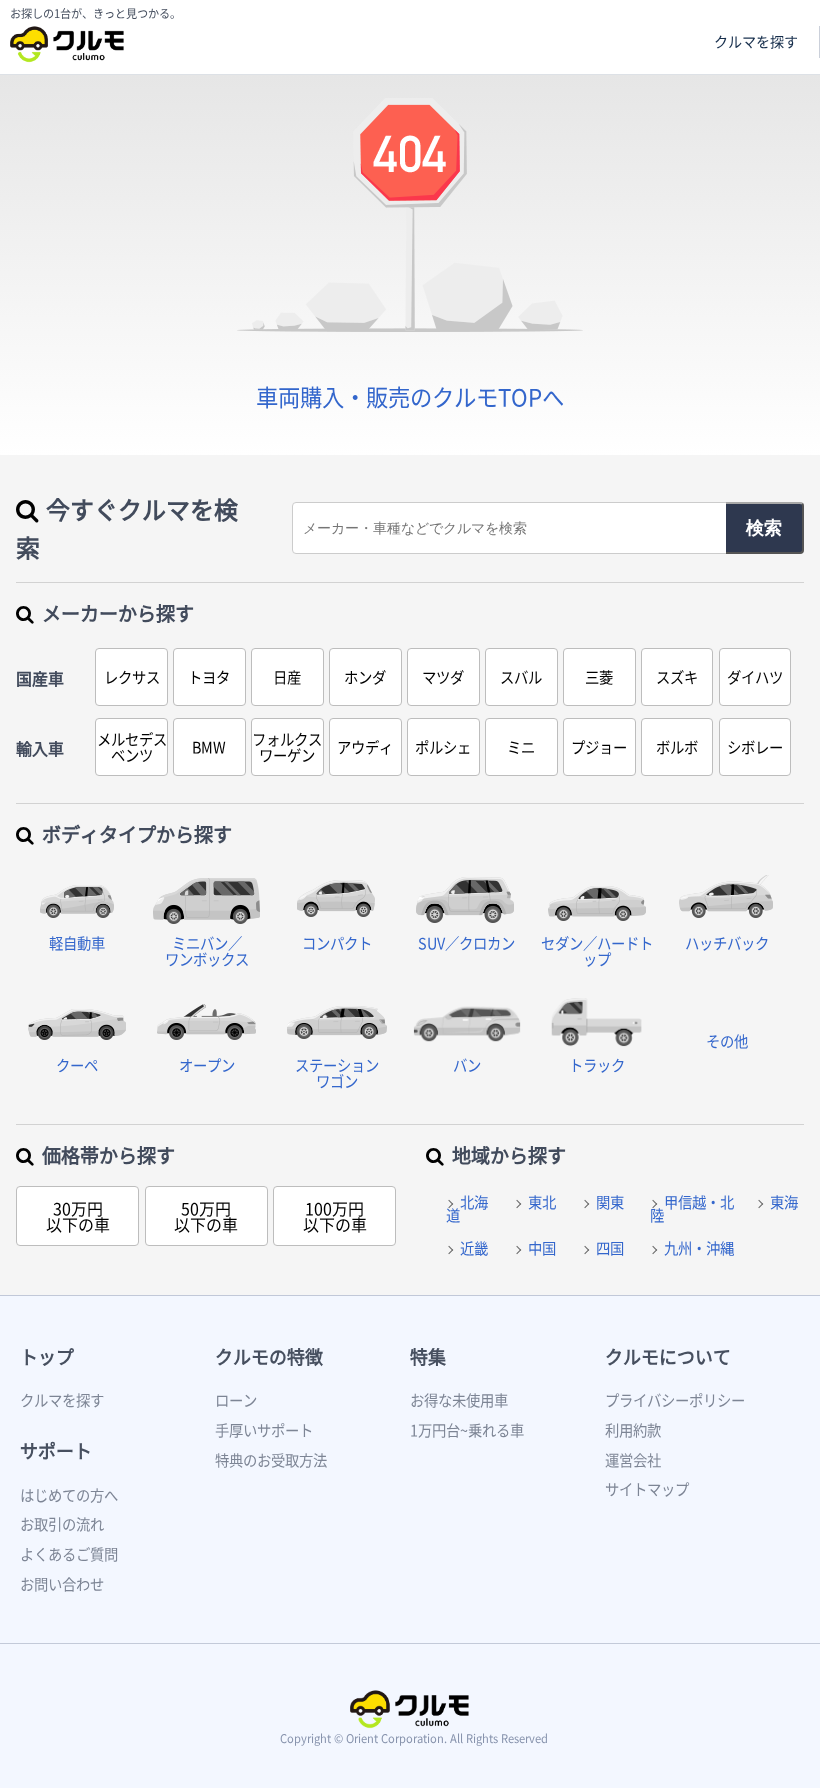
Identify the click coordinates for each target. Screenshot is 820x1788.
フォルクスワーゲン (287, 747)
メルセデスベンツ (132, 747)
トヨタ (209, 677)
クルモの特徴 (269, 1356)
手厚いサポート (264, 1430)
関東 (610, 1202)
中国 (542, 1248)
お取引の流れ (62, 1524)
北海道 (467, 1208)
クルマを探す (756, 41)
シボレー (755, 747)
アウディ (365, 747)
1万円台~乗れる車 (467, 1430)
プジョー (599, 747)
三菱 (599, 677)
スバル (521, 677)
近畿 (474, 1248)
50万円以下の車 (206, 1216)
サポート (56, 1450)
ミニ (521, 747)
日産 (287, 677)
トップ (47, 1356)
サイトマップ (647, 1489)
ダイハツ (755, 677)
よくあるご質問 (69, 1554)
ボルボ (677, 747)
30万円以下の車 (78, 1216)
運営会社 (633, 1460)
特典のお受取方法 (271, 1460)
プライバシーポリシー (675, 1400)
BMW (209, 747)
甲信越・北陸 (692, 1208)
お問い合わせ (62, 1584)
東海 (784, 1202)
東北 (542, 1202)
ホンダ (365, 677)
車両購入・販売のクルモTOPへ (410, 396)
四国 (610, 1248)
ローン (236, 1400)
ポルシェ (443, 747)
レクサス (132, 677)
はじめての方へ (69, 1495)
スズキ (677, 677)
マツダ (443, 677)
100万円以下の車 (335, 1216)
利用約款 (633, 1430)
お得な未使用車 (459, 1400)
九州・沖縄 (699, 1248)
